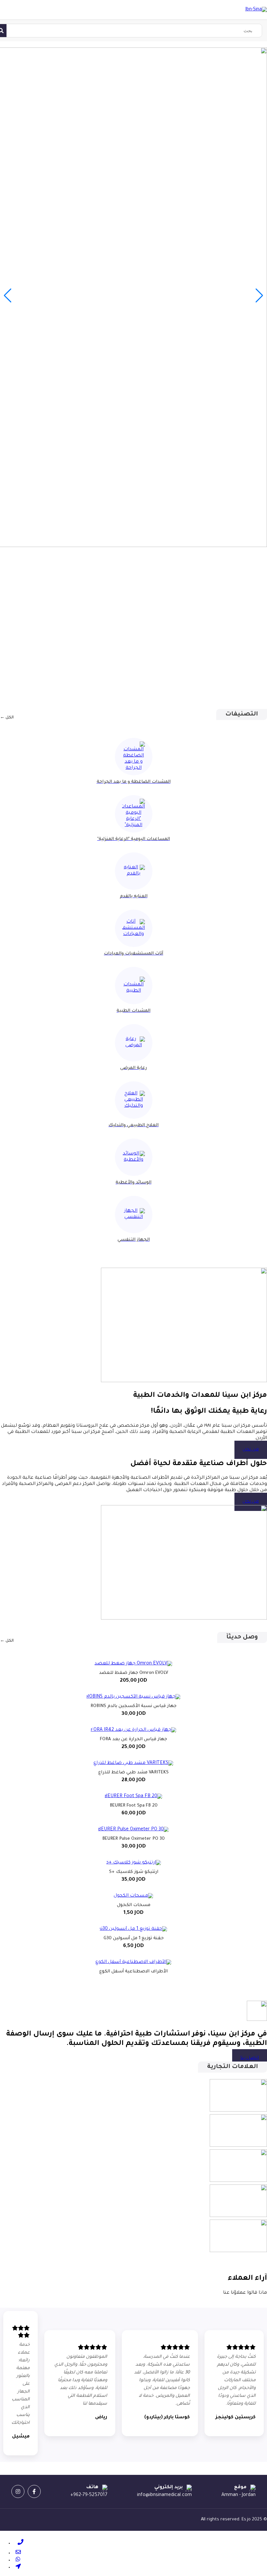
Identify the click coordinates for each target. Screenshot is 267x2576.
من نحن (251, 1450)
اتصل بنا (250, 2058)
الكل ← (7, 718)
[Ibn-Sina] (256, 10)
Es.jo (246, 2520)
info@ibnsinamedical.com (164, 2495)
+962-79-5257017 (89, 2495)
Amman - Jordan (239, 2495)
